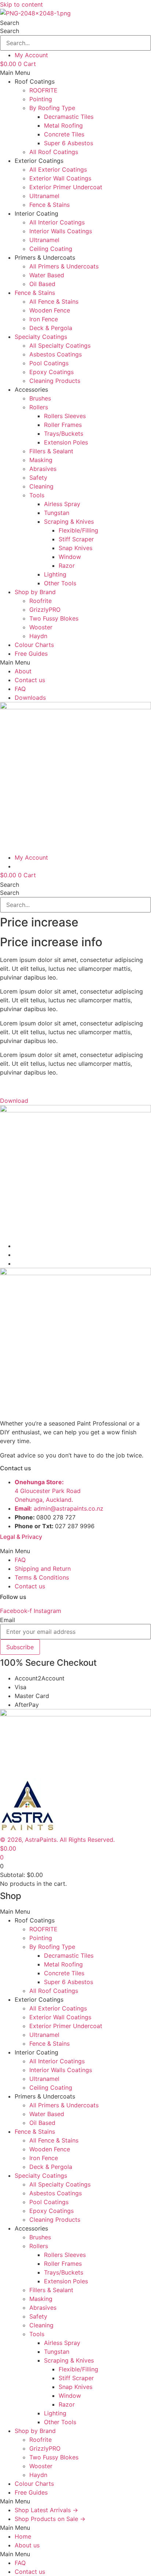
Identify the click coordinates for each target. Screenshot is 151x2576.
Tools (37, 495)
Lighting (55, 574)
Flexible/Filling (78, 530)
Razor (67, 566)
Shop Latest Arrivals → (46, 2510)
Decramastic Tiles (69, 117)
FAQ (20, 689)
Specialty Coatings (41, 337)
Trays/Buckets (64, 433)
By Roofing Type (52, 108)
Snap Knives (75, 548)
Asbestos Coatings (56, 354)
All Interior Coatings (57, 222)
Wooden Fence (50, 310)
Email (8, 1620)
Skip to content (21, 4)
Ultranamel (44, 196)
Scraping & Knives (69, 522)
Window (70, 557)
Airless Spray (62, 504)
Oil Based (42, 284)
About (23, 671)
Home (23, 2536)
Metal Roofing (63, 125)
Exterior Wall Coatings (60, 178)
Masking (41, 460)
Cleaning (41, 486)
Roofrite (40, 601)
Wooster (41, 627)
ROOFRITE (43, 90)
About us (27, 2545)
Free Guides (31, 654)
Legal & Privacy (21, 1537)
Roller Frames (63, 425)
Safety (38, 477)
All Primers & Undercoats (64, 266)
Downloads (30, 698)
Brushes (40, 398)
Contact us (30, 680)
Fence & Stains (49, 205)
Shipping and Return (43, 1569)
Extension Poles (66, 442)
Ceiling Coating (51, 249)
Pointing (41, 99)
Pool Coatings (49, 363)
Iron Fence (44, 319)
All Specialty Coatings (60, 345)
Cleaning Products (55, 381)
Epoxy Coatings (51, 372)
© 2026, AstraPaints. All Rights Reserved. (57, 1840)
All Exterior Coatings (58, 169)
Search (10, 23)
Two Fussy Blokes (54, 618)
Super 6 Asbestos (69, 143)
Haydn (38, 636)
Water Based (47, 275)
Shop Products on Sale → (50, 2519)
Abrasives (43, 469)
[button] (75, 73)
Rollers (39, 407)
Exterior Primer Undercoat (66, 187)
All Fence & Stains (54, 301)
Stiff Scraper (76, 539)
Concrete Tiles (64, 134)
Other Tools (60, 583)
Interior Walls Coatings (61, 231)
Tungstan (57, 513)
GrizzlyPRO (45, 610)
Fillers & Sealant (51, 451)
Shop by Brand (35, 592)
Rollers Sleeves (65, 416)
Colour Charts (34, 645)
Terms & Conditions (42, 1577)
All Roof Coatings (54, 152)
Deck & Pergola (51, 328)
